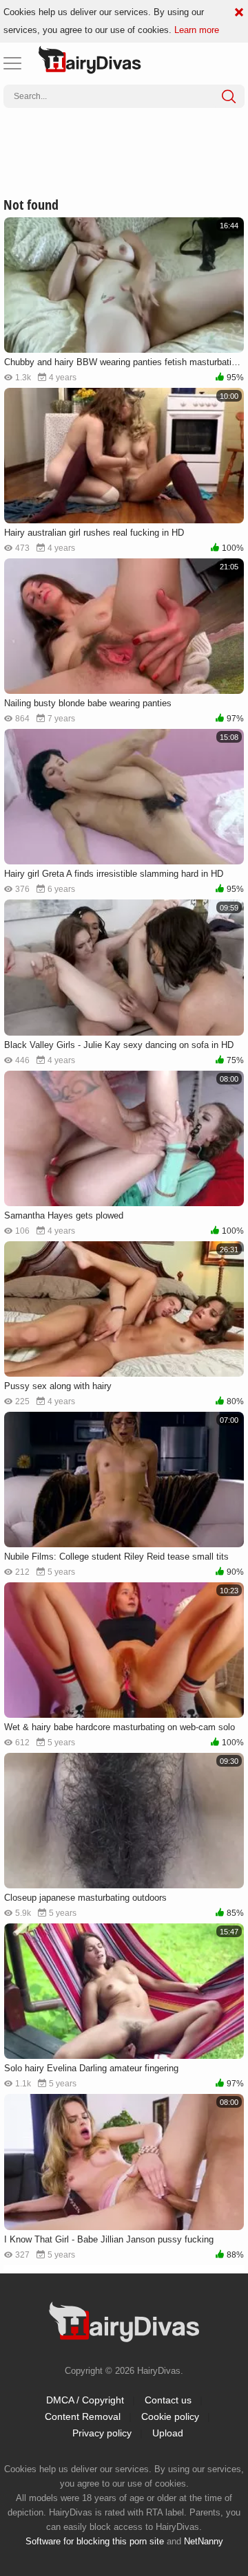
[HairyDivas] (90, 60)
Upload (168, 2433)
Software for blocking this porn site (95, 2541)
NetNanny (204, 2541)
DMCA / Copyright (85, 2400)
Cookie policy (170, 2416)
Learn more (197, 30)
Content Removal (83, 2416)
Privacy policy (102, 2433)
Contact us (168, 2400)
